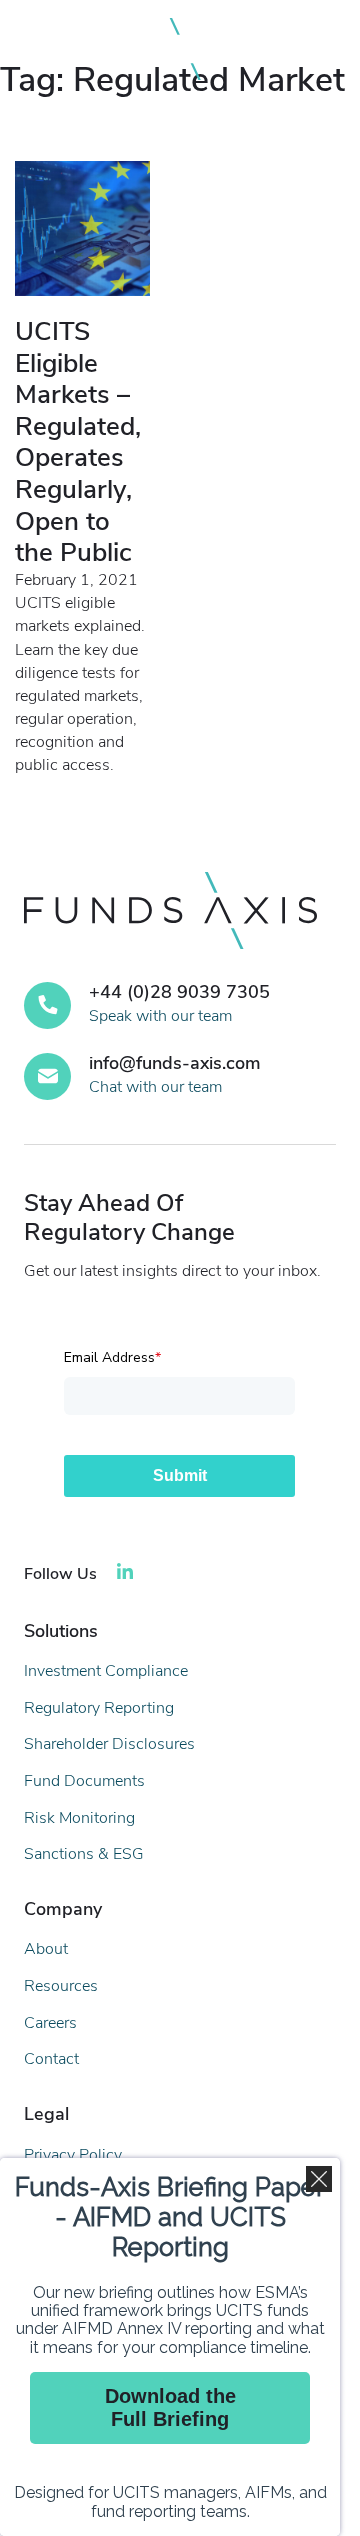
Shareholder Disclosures (109, 1744)
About (46, 1949)
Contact (51, 2059)
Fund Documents (84, 1781)
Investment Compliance (106, 1671)
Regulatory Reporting (99, 1708)
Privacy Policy (73, 2155)
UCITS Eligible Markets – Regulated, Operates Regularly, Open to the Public (78, 442)
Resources (61, 1986)
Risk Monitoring (79, 1818)
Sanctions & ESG (84, 1854)
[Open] (313, 49)
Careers (50, 2023)
